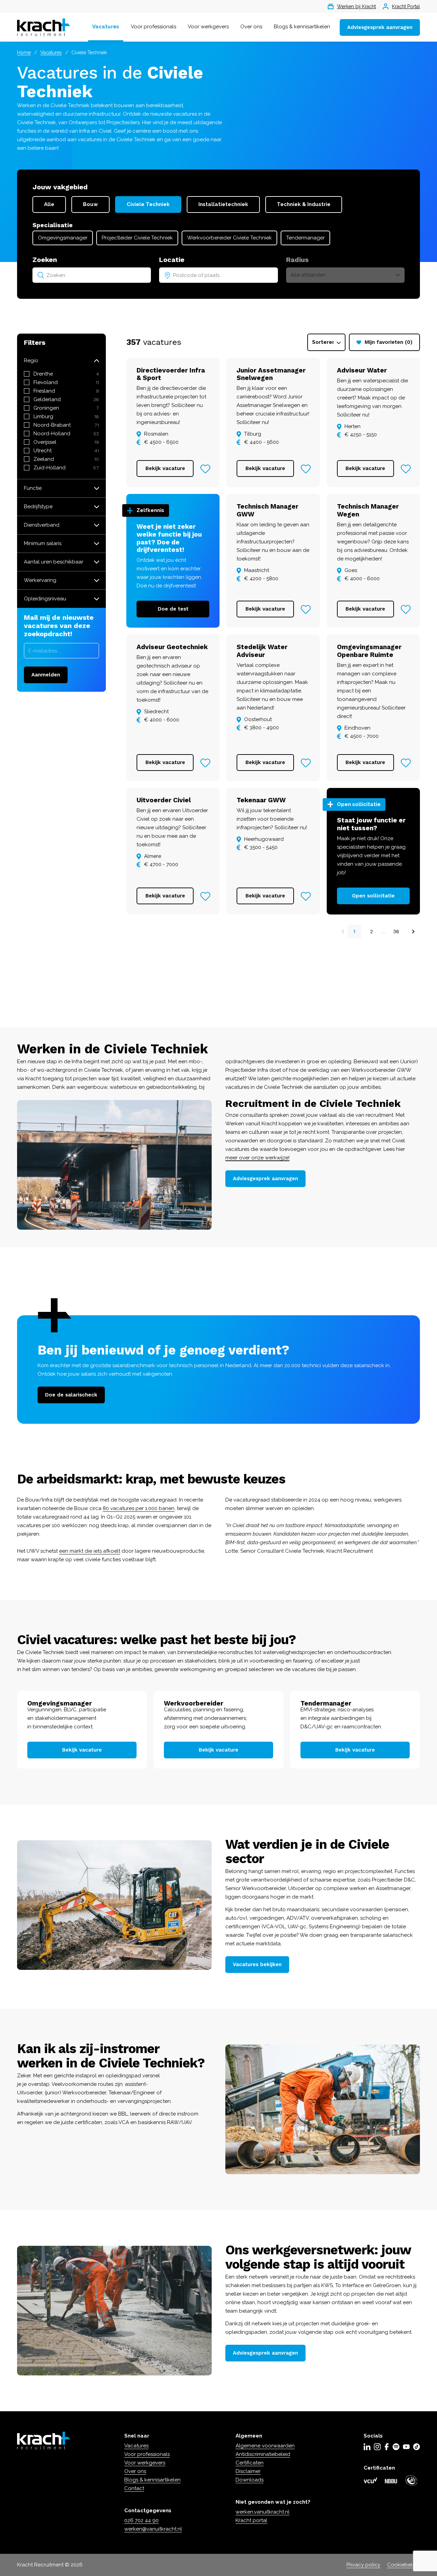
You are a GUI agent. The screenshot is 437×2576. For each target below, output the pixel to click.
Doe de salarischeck (71, 1395)
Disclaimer (248, 2471)
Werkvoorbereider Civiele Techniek (229, 238)
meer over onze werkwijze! (257, 1158)
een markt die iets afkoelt (90, 1551)
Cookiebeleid (404, 2565)
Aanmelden (46, 675)
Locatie (172, 260)
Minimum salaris (43, 543)
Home (24, 53)
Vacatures (106, 27)
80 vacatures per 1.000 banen (139, 1508)
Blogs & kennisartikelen (302, 27)
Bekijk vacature (165, 468)
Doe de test (173, 609)
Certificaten (250, 2463)
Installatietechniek (223, 204)
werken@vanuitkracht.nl (153, 2529)
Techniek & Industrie (304, 204)
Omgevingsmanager (63, 238)
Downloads (250, 2480)
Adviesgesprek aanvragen (380, 27)
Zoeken (45, 260)
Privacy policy (363, 2565)
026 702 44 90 (142, 2520)
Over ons (251, 27)
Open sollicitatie (373, 896)
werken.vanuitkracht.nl (263, 2512)
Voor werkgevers (208, 27)
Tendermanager (305, 238)
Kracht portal (251, 2520)
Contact (134, 2488)
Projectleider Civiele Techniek (137, 238)
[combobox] (92, 275)
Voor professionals (153, 27)
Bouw (90, 204)
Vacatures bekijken (257, 1964)
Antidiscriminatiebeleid (263, 2454)
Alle (49, 204)
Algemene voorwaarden (265, 2446)
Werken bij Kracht (356, 6)
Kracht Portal (406, 6)
